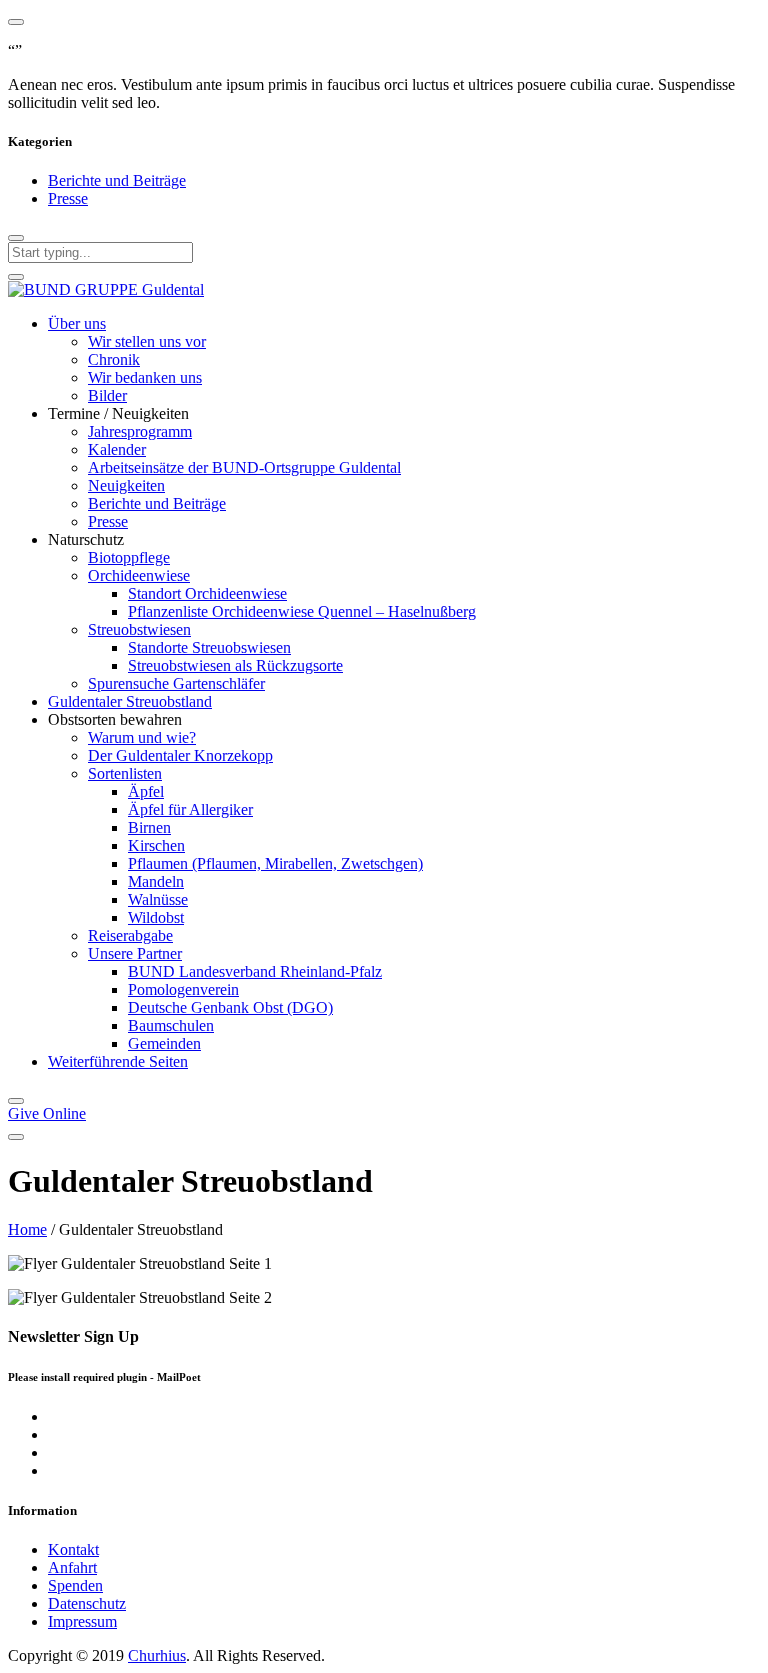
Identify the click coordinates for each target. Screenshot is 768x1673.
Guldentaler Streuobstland (130, 701)
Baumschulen (171, 1025)
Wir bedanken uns (145, 377)
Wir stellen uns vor (147, 341)
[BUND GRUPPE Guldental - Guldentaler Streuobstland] (106, 289)
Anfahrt (72, 1567)
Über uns (77, 323)
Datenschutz (87, 1603)
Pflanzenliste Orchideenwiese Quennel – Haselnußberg (302, 611)
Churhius (157, 1655)
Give (47, 1113)
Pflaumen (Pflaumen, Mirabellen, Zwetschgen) (275, 863)
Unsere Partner (135, 953)
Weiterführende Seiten (118, 1061)
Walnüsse (158, 899)
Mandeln (156, 881)
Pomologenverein (183, 989)
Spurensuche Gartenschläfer (176, 683)
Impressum (82, 1621)
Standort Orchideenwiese (207, 593)
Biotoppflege (129, 557)
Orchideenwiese (139, 575)
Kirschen (156, 845)
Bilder (107, 395)
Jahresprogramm (140, 431)
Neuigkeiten (126, 485)
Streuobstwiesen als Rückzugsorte (235, 665)
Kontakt (73, 1549)
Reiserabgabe (130, 935)
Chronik (114, 359)
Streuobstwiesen (139, 629)
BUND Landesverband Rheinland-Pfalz (255, 971)
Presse (68, 198)
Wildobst (156, 917)
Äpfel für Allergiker (190, 809)
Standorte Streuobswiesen (209, 647)
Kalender (117, 449)
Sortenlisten (125, 773)
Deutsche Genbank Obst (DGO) (230, 1007)
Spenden (75, 1585)
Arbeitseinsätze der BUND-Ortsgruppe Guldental (244, 467)
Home (27, 1229)
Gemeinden (164, 1043)
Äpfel (146, 791)
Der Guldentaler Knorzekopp (180, 755)
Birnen (149, 827)
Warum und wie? (142, 737)
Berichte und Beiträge (117, 180)
